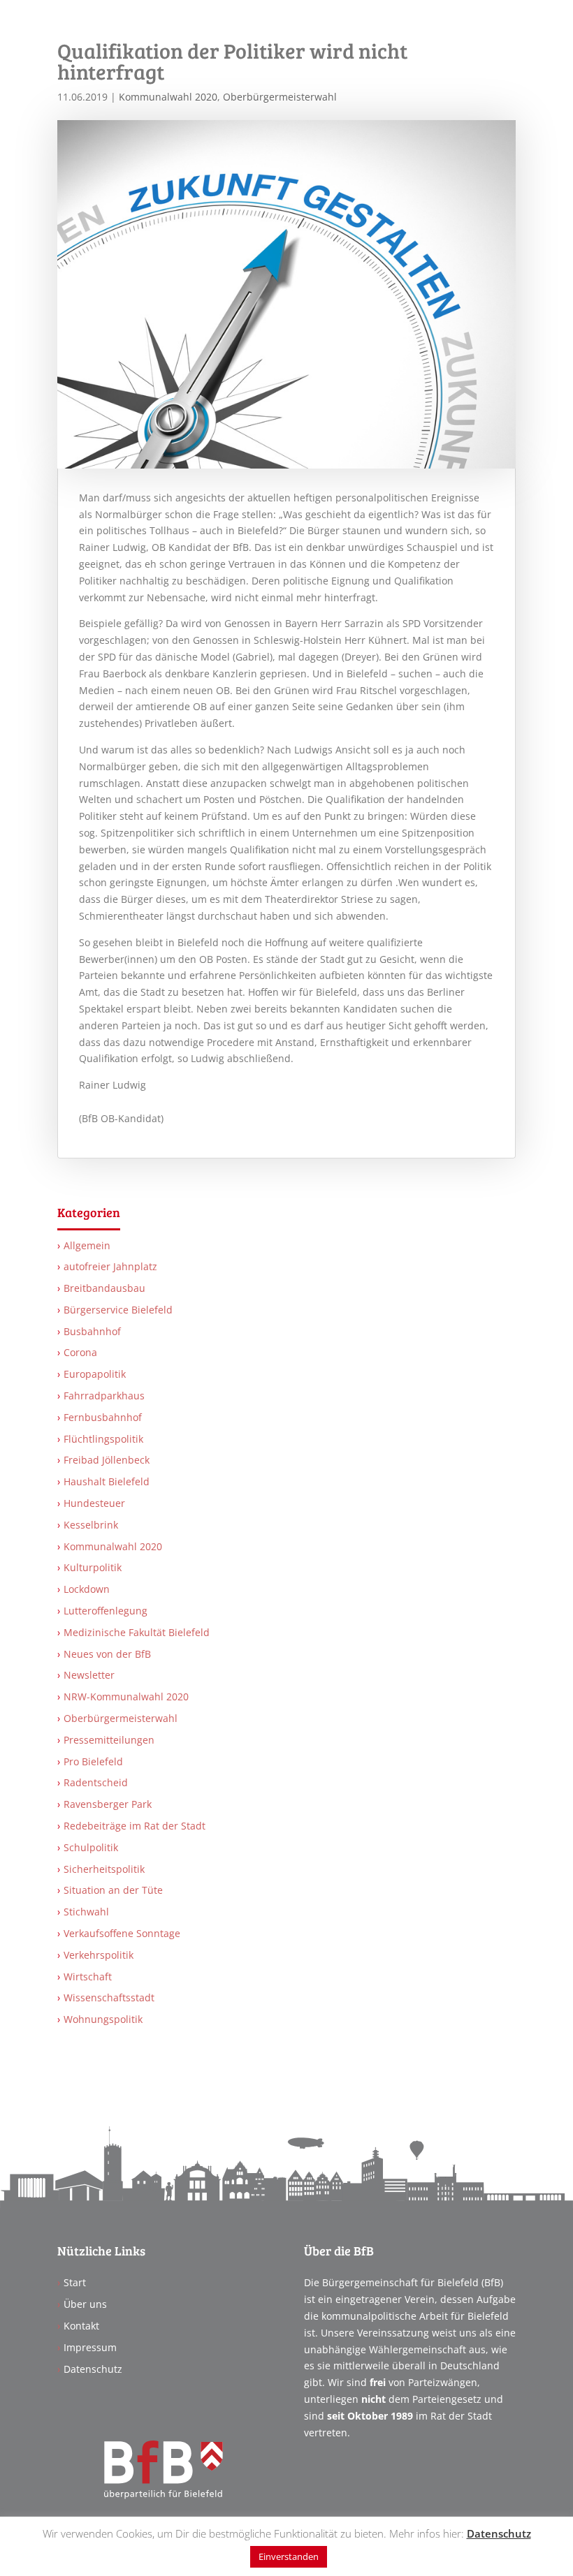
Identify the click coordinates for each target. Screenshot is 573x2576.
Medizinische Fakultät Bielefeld (137, 1632)
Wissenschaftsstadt (109, 1997)
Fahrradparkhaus (104, 1396)
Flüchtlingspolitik (103, 1439)
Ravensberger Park (108, 1804)
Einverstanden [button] (289, 2556)
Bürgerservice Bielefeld (118, 1310)
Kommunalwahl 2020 (168, 97)
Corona (80, 1352)
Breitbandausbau (104, 1288)
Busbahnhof (92, 1331)
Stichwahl (86, 1912)
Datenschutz (93, 2369)
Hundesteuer (94, 1503)
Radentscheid (96, 1782)
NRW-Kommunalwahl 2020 (126, 1697)
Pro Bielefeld (93, 1761)
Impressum (90, 2347)
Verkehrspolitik (99, 1955)
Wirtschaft (88, 1977)
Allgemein (87, 1245)
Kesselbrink (91, 1525)
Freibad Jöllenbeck (107, 1460)
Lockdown (87, 1589)
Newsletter (89, 1675)
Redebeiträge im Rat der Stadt (135, 1826)
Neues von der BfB (107, 1654)
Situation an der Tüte (113, 1890)
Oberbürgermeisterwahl (280, 97)
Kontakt (81, 2326)
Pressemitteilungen (109, 1740)
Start (75, 2282)
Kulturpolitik (93, 1567)
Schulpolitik (91, 1847)
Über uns (85, 2304)
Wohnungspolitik (103, 2019)
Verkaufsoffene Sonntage (122, 1933)
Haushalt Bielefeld (107, 1481)
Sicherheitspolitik (104, 1869)
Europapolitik (95, 1374)
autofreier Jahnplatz (110, 1266)
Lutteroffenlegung (106, 1611)
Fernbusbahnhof (103, 1417)
